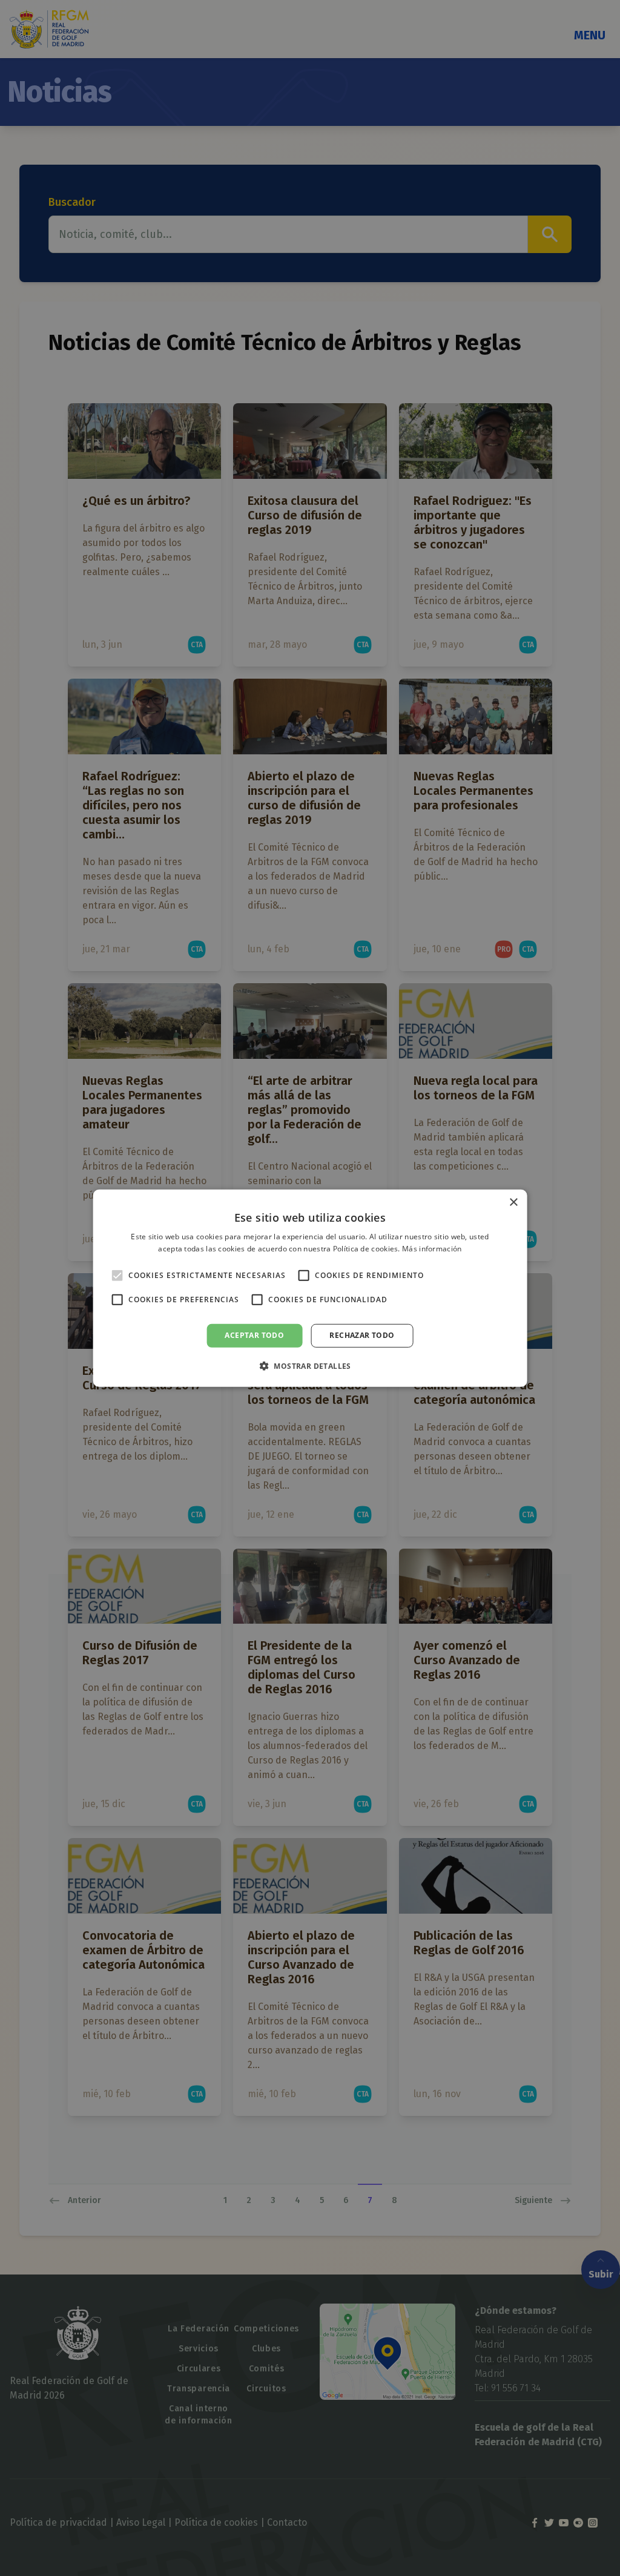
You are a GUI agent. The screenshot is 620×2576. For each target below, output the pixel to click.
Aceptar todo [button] (254, 1335)
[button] (310, 1366)
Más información (432, 1249)
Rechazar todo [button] (362, 1335)
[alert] (310, 1288)
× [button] (513, 1202)
